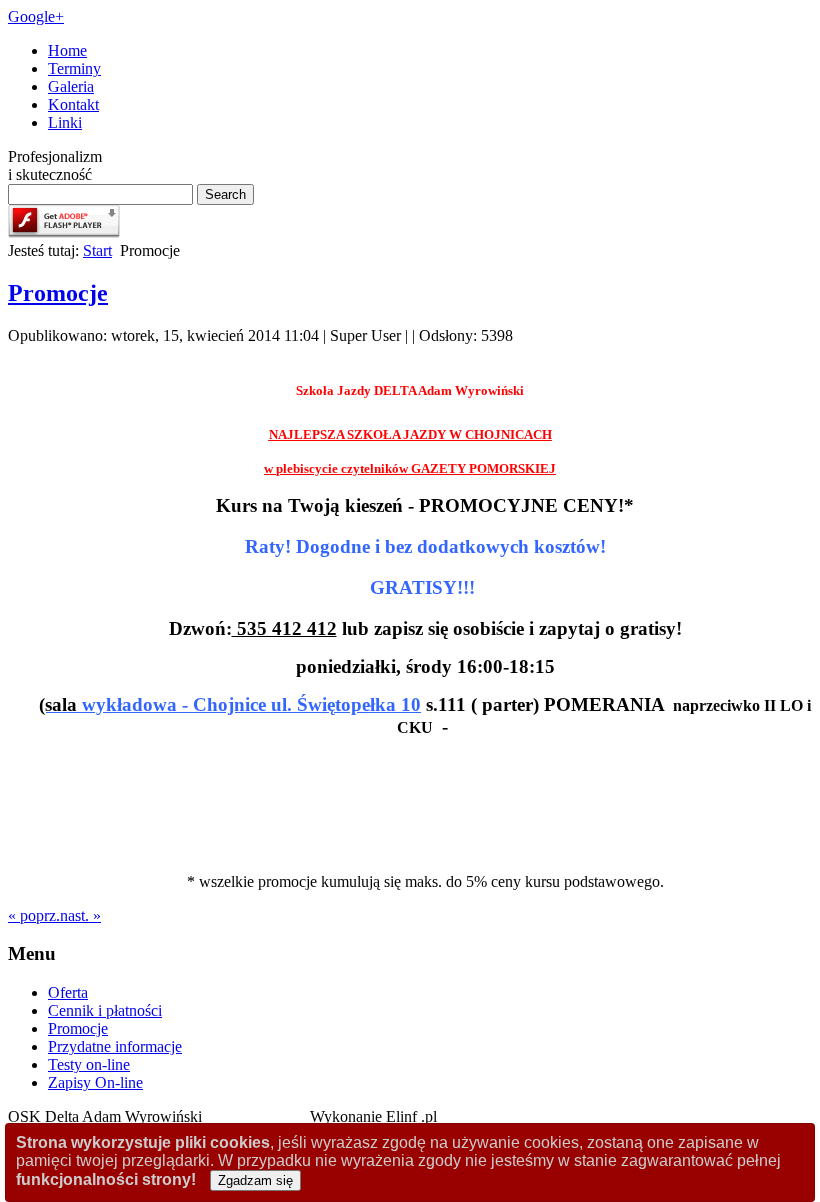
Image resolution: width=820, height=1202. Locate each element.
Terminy (74, 68)
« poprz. (34, 915)
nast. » (80, 915)
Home (67, 50)
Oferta (68, 992)
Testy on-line (89, 1064)
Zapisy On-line (95, 1082)
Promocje (58, 293)
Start (97, 250)
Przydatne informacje (115, 1046)
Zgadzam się (255, 1180)
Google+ (36, 16)
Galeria (71, 86)
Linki (65, 122)
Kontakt (73, 104)
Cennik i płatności (105, 1010)
